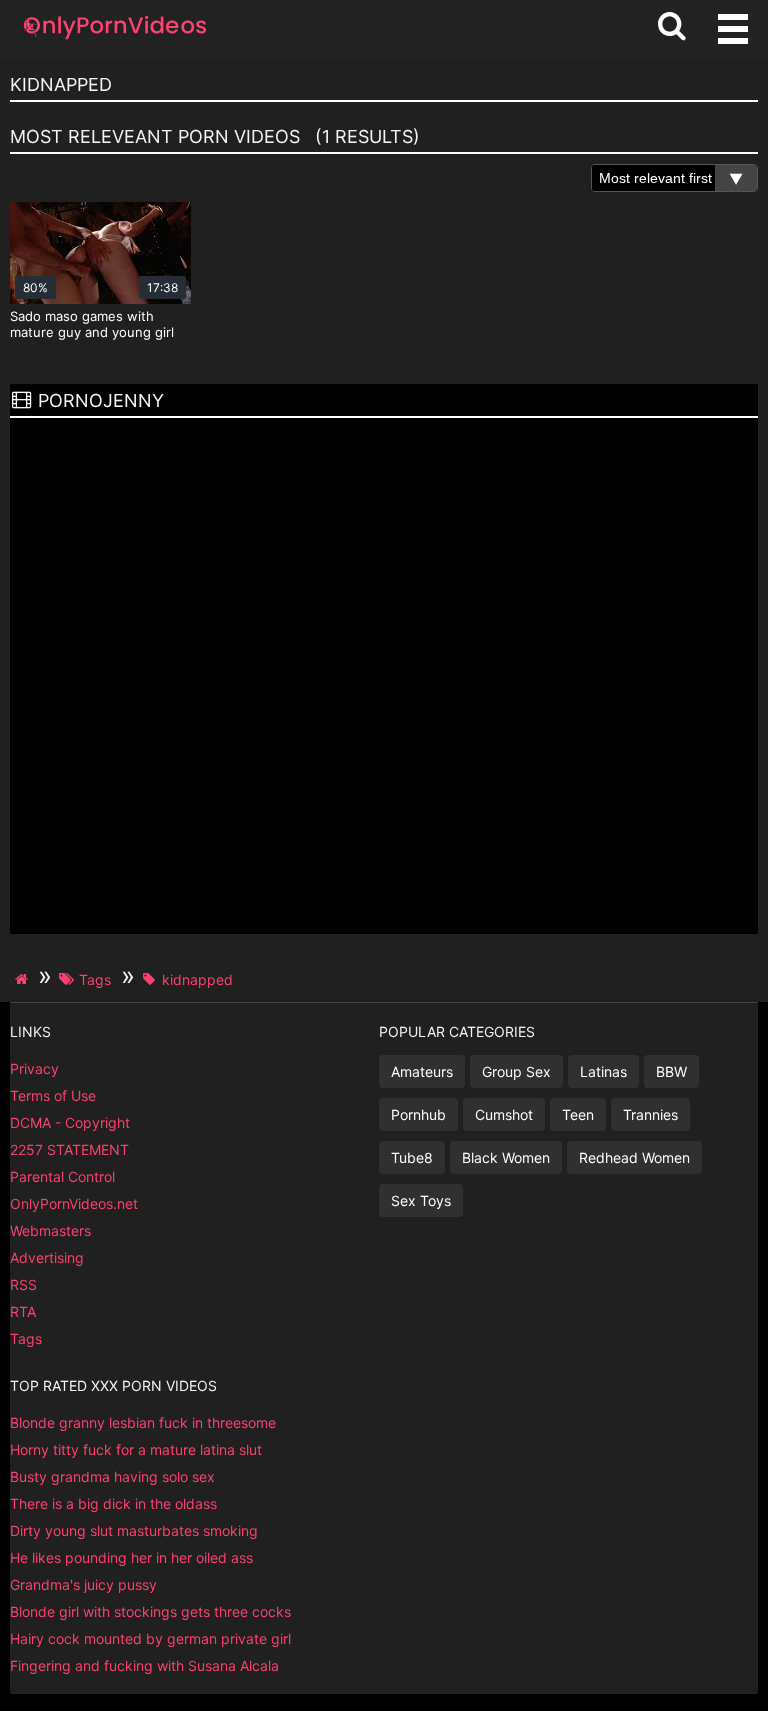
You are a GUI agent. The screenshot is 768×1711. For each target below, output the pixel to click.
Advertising (47, 1257)
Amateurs (422, 1071)
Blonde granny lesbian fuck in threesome (143, 1422)
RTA (23, 1311)
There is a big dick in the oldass (113, 1503)
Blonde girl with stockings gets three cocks (150, 1611)
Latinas (603, 1071)
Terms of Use (53, 1095)
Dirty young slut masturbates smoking (134, 1530)
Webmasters (50, 1230)
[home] (24, 979)
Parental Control (62, 1176)
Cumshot (504, 1114)
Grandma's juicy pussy (83, 1584)
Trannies (650, 1114)
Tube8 (412, 1157)
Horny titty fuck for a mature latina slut (136, 1449)
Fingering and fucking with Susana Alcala (144, 1665)
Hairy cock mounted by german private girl (150, 1638)
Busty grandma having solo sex (112, 1476)
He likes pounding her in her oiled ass (131, 1557)
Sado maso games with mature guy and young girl (92, 324)
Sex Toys (421, 1200)
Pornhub (418, 1114)
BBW (671, 1071)
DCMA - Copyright (70, 1122)
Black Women (506, 1157)
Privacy (34, 1068)
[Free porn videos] (115, 39)
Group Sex (516, 1071)
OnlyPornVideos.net (74, 1203)
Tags (26, 1338)
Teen (578, 1114)
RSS (23, 1284)
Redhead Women (634, 1157)
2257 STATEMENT (69, 1149)
